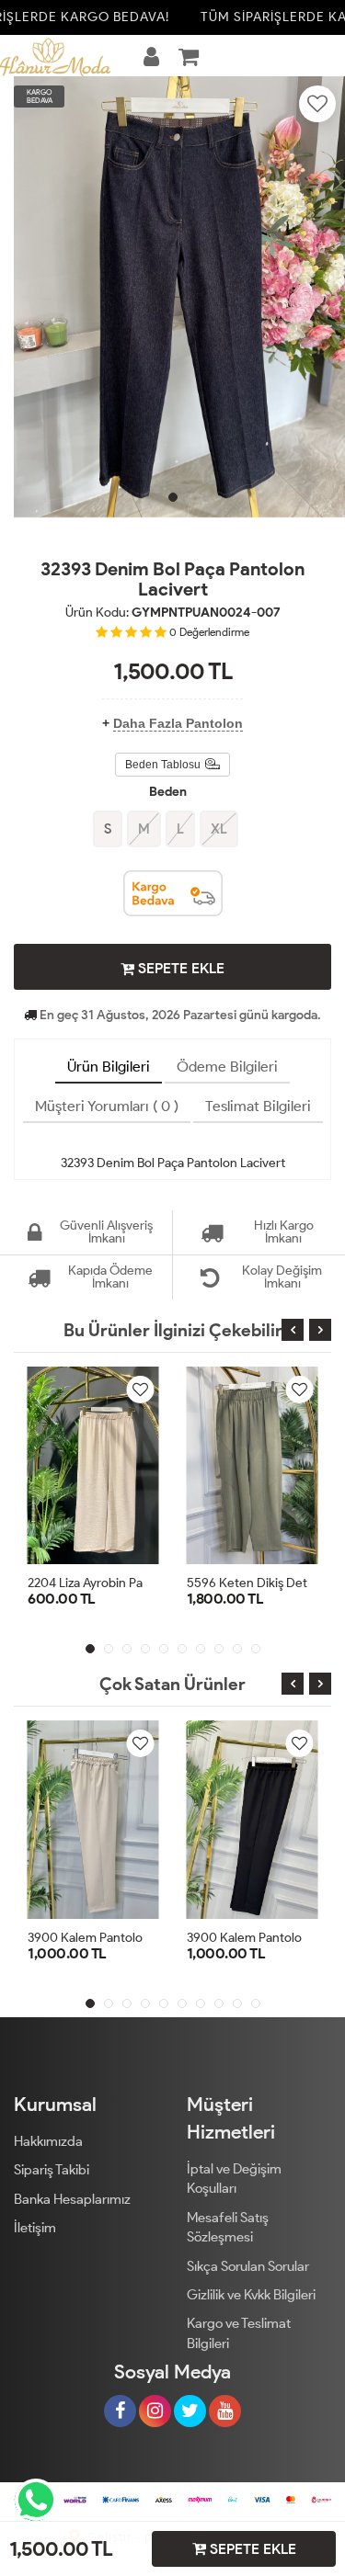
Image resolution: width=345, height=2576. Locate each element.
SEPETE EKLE (179, 968)
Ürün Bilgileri (109, 1067)
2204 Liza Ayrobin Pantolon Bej (114, 1583)
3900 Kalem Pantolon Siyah (264, 1938)
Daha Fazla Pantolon (178, 723)
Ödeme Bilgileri (227, 1067)
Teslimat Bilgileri (258, 1106)
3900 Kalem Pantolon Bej (99, 1938)
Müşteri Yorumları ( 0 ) (107, 1106)
